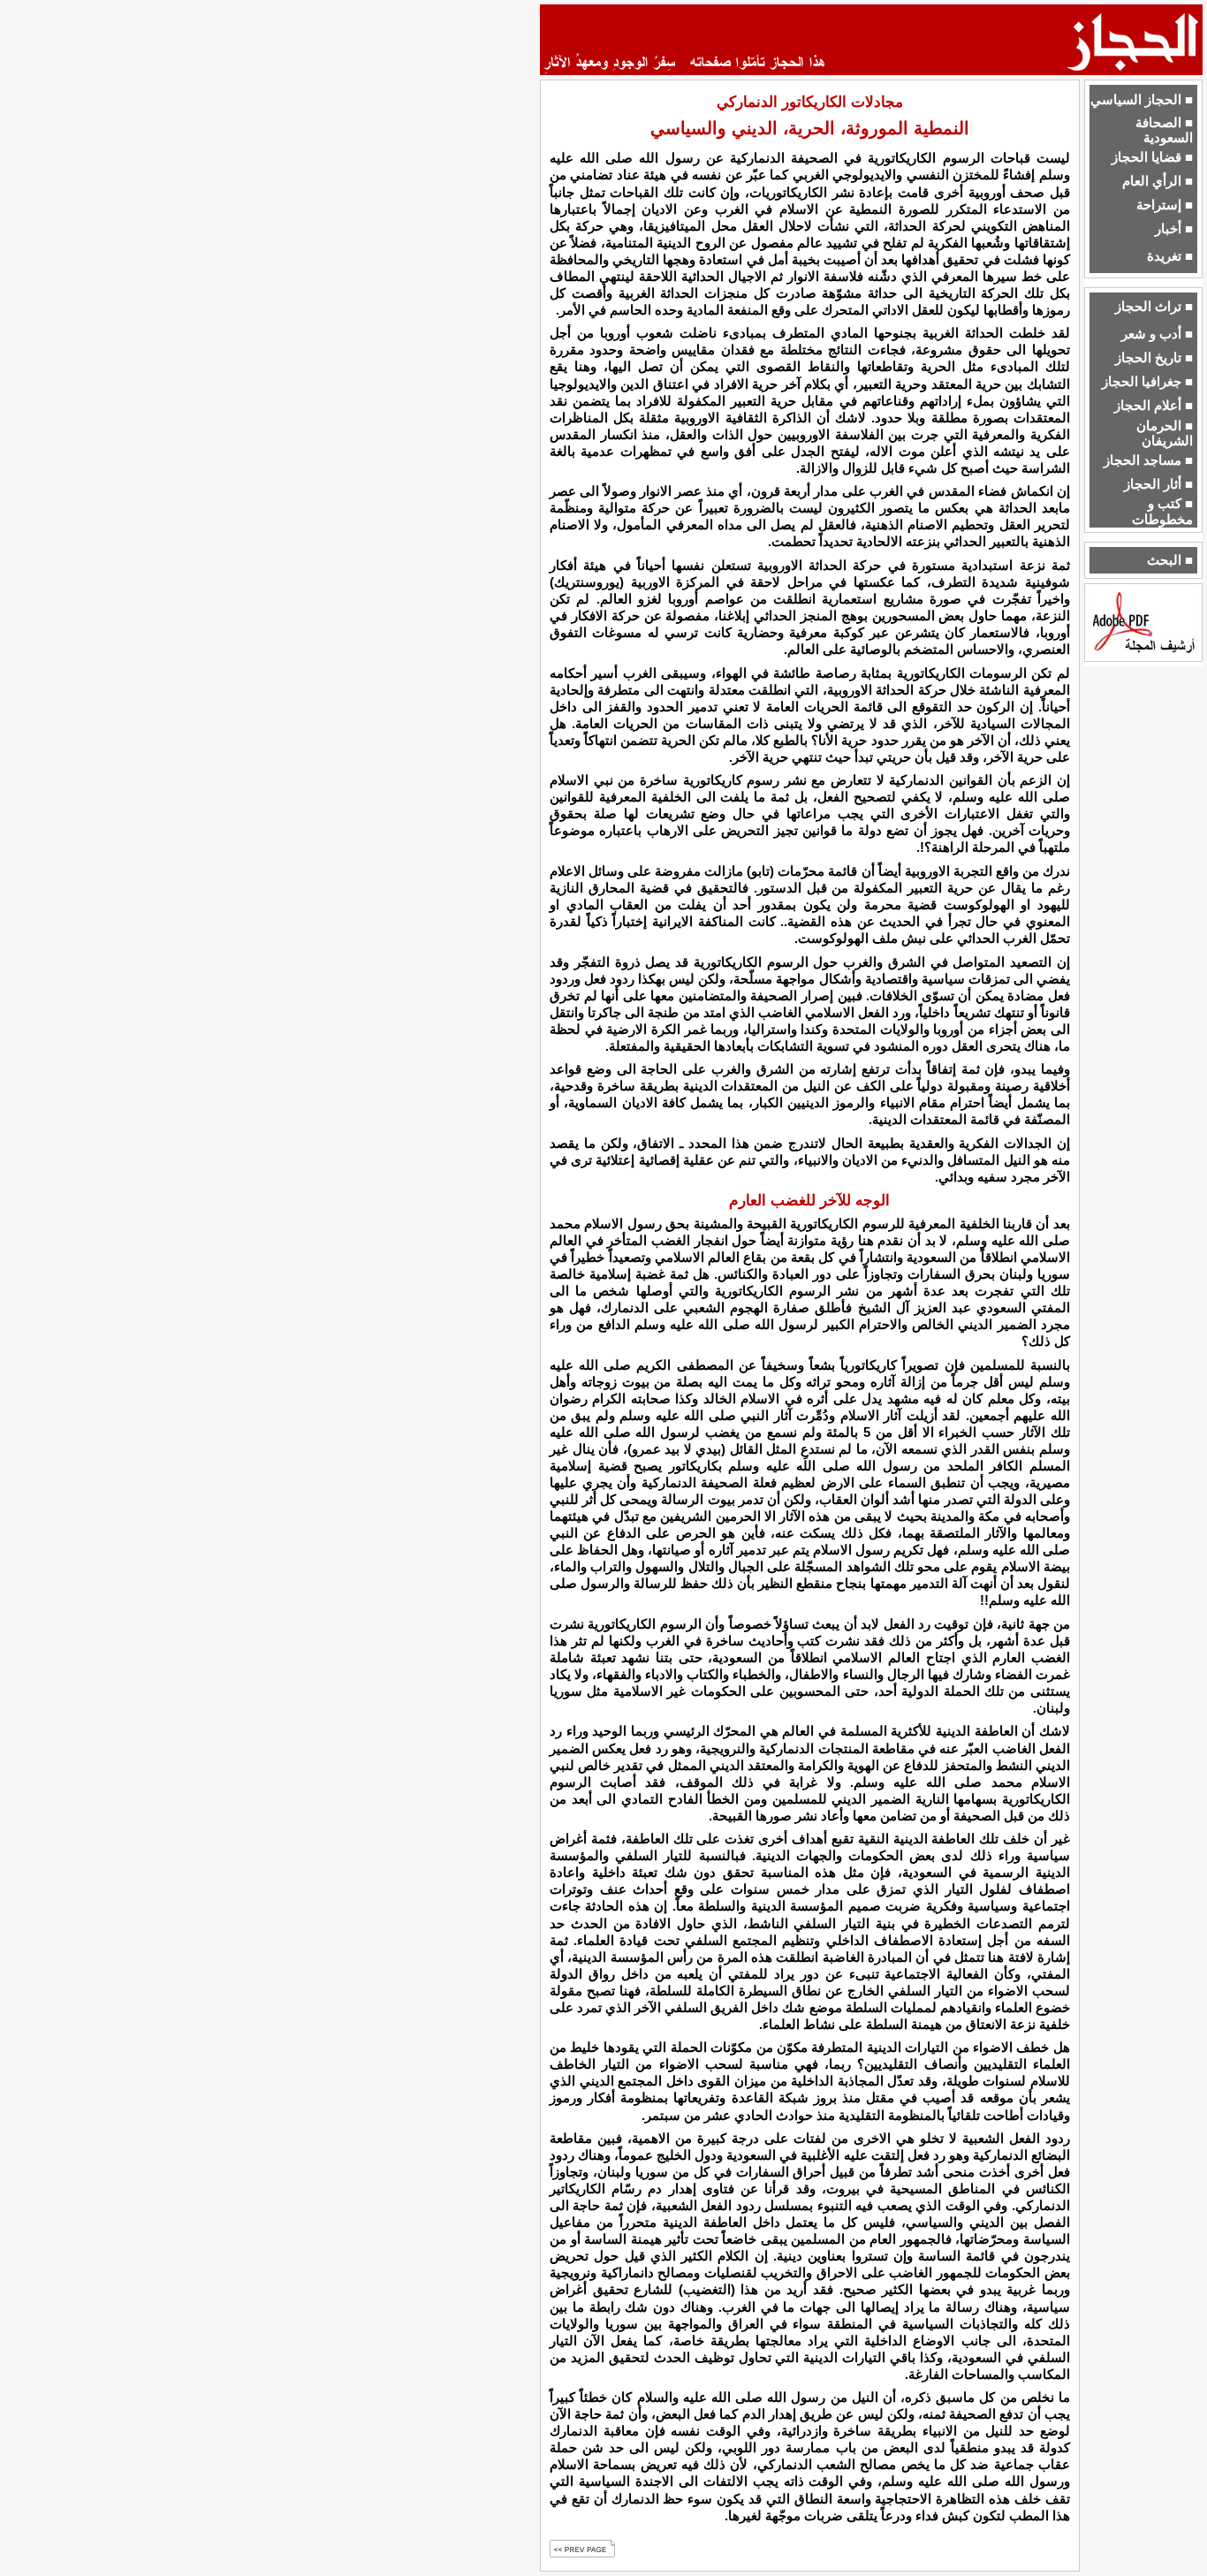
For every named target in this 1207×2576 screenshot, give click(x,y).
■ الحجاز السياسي (1142, 100)
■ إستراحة (1165, 205)
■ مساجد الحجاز (1148, 460)
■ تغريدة (1170, 256)
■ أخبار (1174, 229)
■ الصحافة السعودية (1164, 130)
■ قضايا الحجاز (1152, 157)
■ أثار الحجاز (1158, 484)
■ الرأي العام (1158, 181)
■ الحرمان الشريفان (1165, 433)
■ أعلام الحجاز (1154, 406)
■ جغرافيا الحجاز (1147, 382)
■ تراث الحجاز (1154, 307)
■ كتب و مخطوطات (1162, 511)
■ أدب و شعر (1157, 334)
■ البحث (1170, 560)
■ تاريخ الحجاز (1154, 358)
